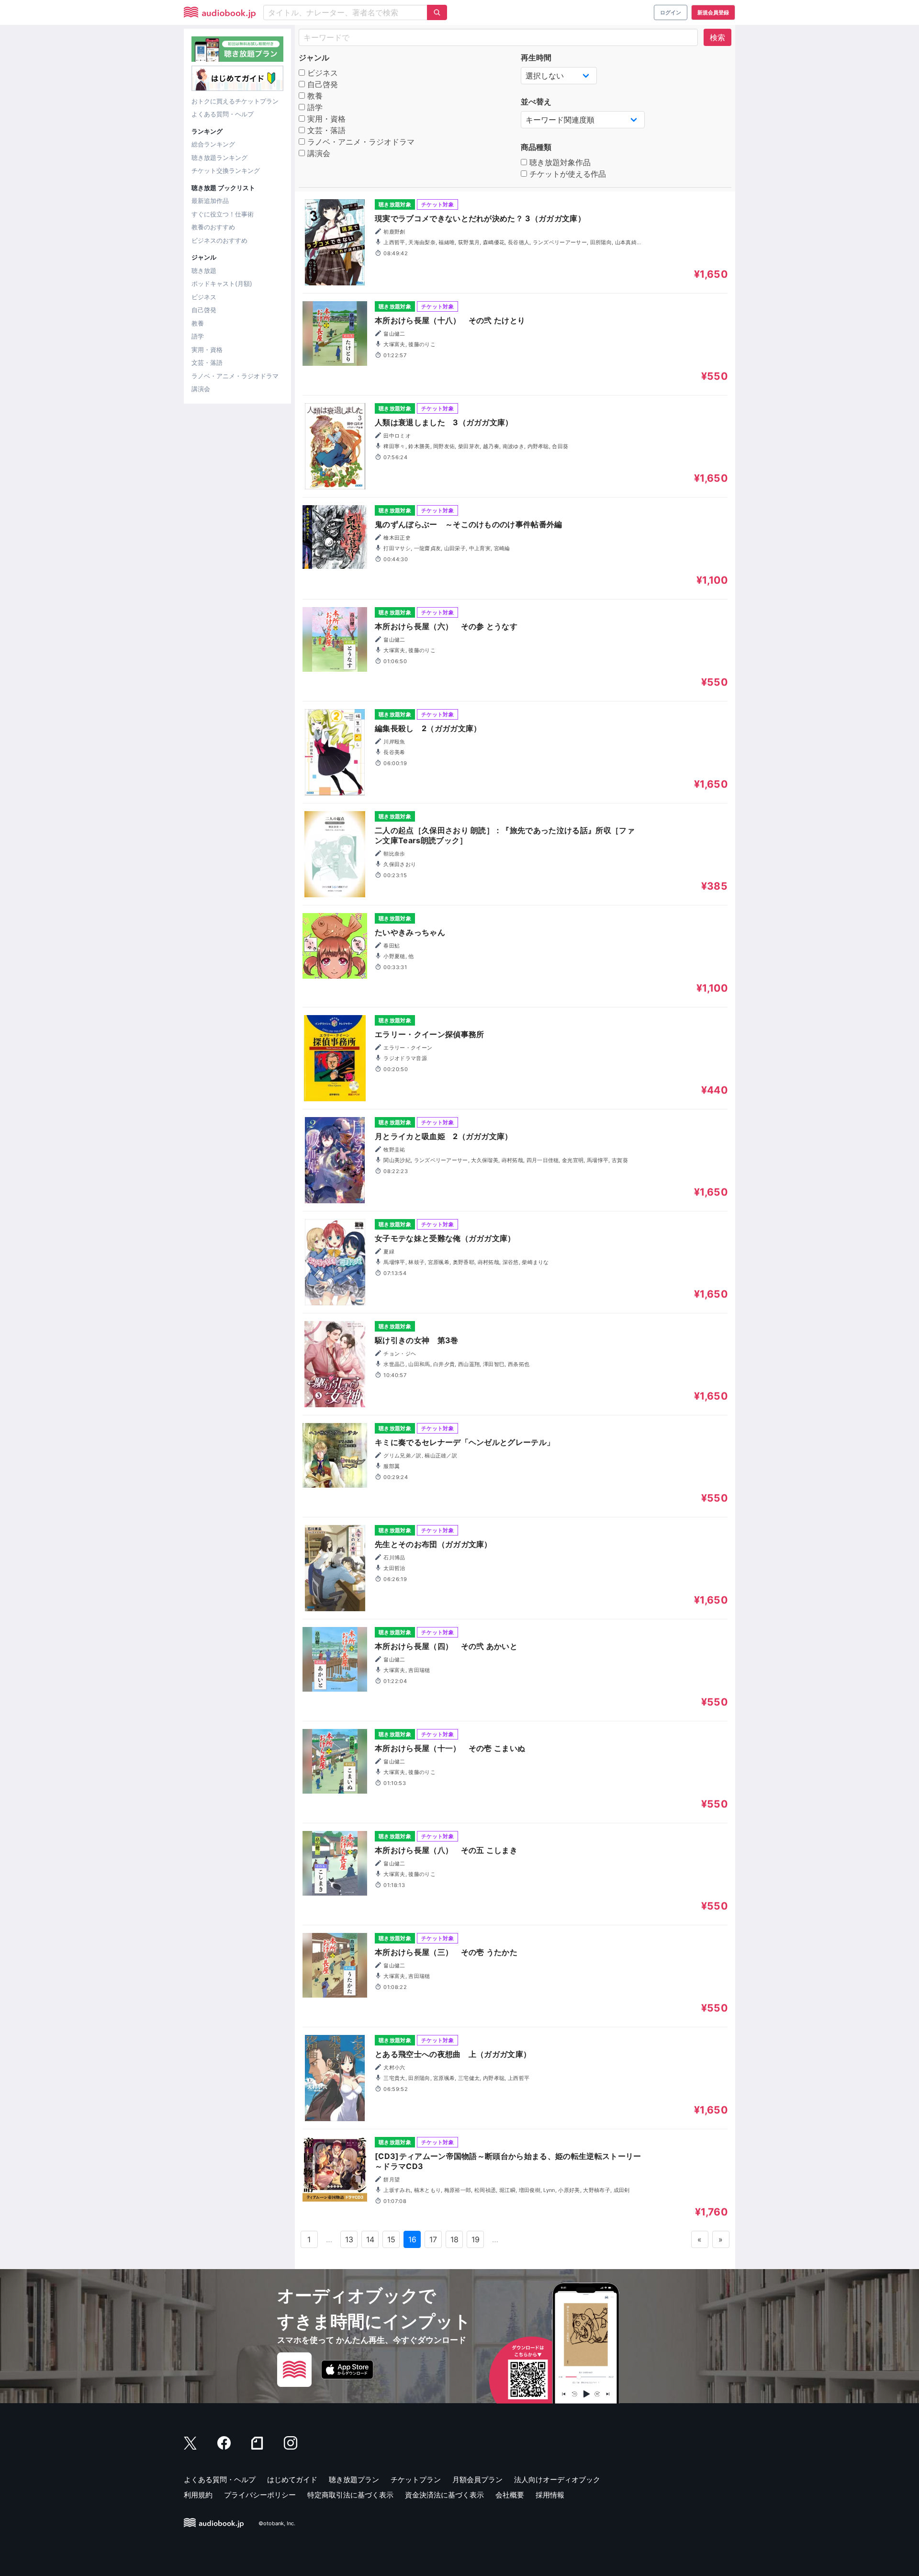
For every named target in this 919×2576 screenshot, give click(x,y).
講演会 (201, 389)
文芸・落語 (207, 362)
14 (370, 2239)
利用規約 (198, 2495)
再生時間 (536, 57)
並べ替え (536, 102)
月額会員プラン (477, 2480)
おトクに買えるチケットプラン (235, 101)
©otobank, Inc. (277, 2523)
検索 (717, 37)
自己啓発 (204, 310)
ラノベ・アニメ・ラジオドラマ (235, 376)
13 (349, 2239)
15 (392, 2239)
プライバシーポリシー (260, 2495)
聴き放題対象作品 (559, 162)
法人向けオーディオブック (557, 2480)
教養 (198, 323)
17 (433, 2239)
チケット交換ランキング (226, 170)
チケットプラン (416, 2480)
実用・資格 (207, 350)
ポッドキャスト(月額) (222, 283)
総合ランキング (213, 144)
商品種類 (536, 147)
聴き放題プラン (354, 2480)
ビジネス (204, 297)
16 (413, 2239)
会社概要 (510, 2495)
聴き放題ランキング (219, 158)
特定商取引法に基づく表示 (350, 2495)
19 (476, 2239)
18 (455, 2239)
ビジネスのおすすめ (219, 240)
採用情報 (550, 2495)
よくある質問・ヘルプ (223, 114)
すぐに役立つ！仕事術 (223, 214)
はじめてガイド (292, 2480)
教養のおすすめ (213, 227)
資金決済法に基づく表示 (444, 2495)
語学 (198, 336)
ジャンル (314, 57)
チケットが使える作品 (566, 174)
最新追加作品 (210, 201)
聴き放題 (204, 271)
